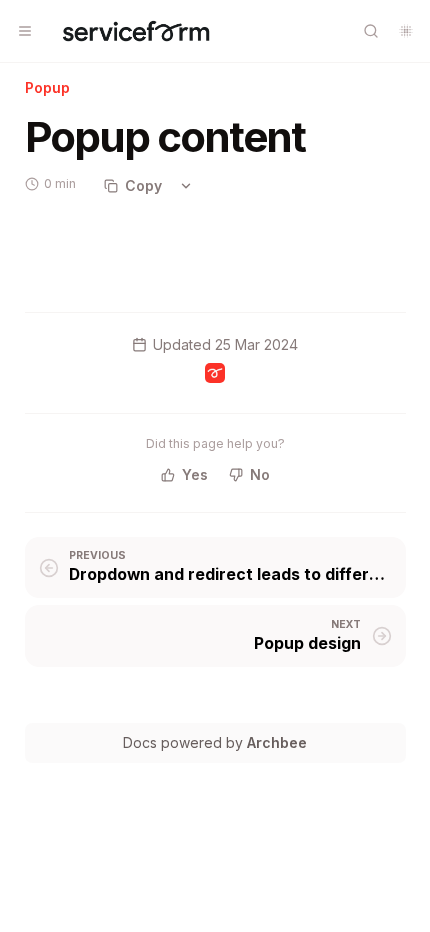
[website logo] (136, 31)
